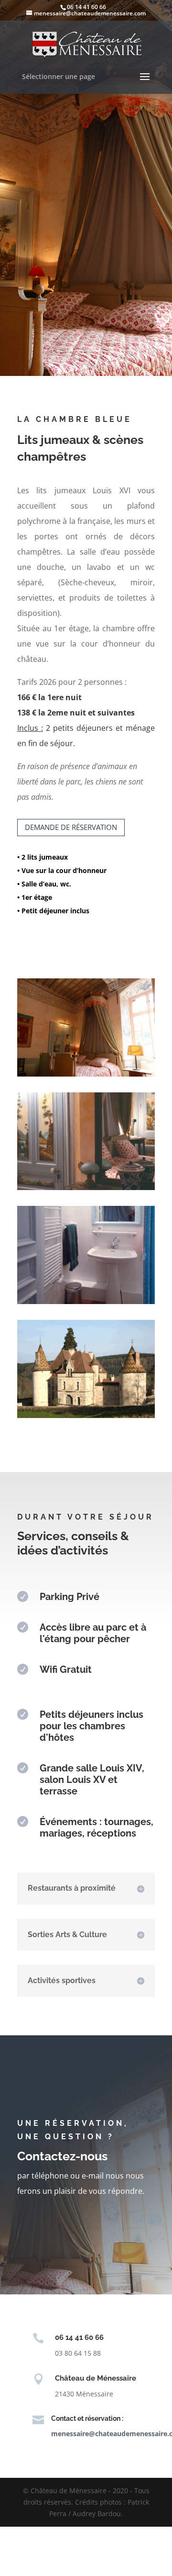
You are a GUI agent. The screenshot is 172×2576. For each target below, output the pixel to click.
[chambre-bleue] (86, 1074)
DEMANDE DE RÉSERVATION (71, 827)
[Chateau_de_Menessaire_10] (86, 1187)
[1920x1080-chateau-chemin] (86, 1415)
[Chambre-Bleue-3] (86, 1301)
